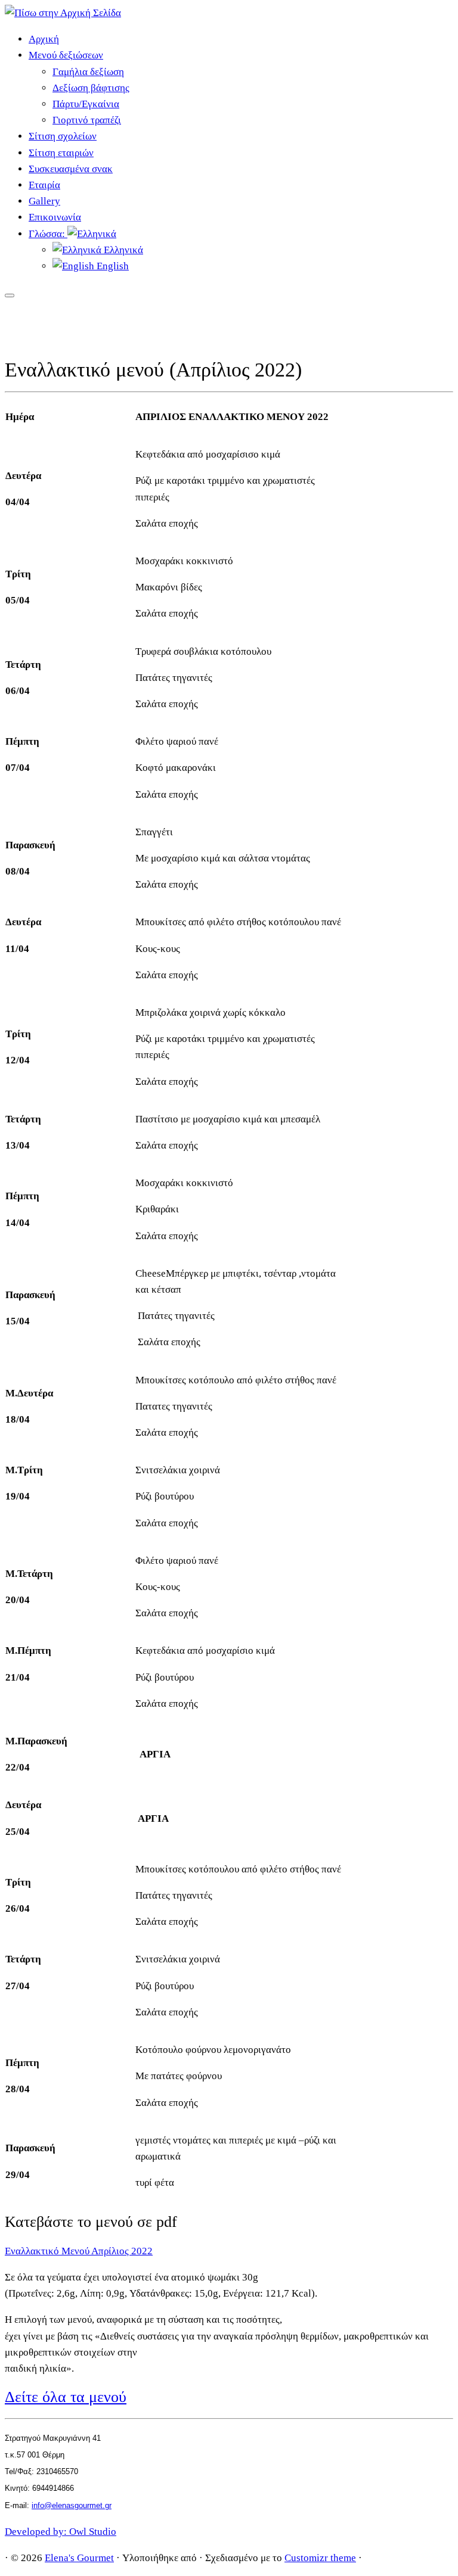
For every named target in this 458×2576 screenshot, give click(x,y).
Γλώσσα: (48, 234)
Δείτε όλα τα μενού (66, 2397)
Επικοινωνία (55, 217)
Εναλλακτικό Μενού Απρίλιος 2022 (79, 2251)
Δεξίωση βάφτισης (91, 88)
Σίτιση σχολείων (63, 136)
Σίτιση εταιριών (61, 153)
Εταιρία (44, 185)
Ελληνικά (122, 250)
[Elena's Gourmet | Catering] (63, 13)
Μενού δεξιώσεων (66, 55)
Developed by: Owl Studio (61, 2532)
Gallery (44, 201)
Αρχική (44, 39)
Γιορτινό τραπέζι (87, 120)
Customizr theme (320, 2558)
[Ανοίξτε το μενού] (10, 295)
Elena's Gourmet (79, 2558)
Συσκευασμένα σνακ (71, 169)
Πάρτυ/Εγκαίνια (86, 104)
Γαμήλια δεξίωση (88, 72)
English (112, 266)
